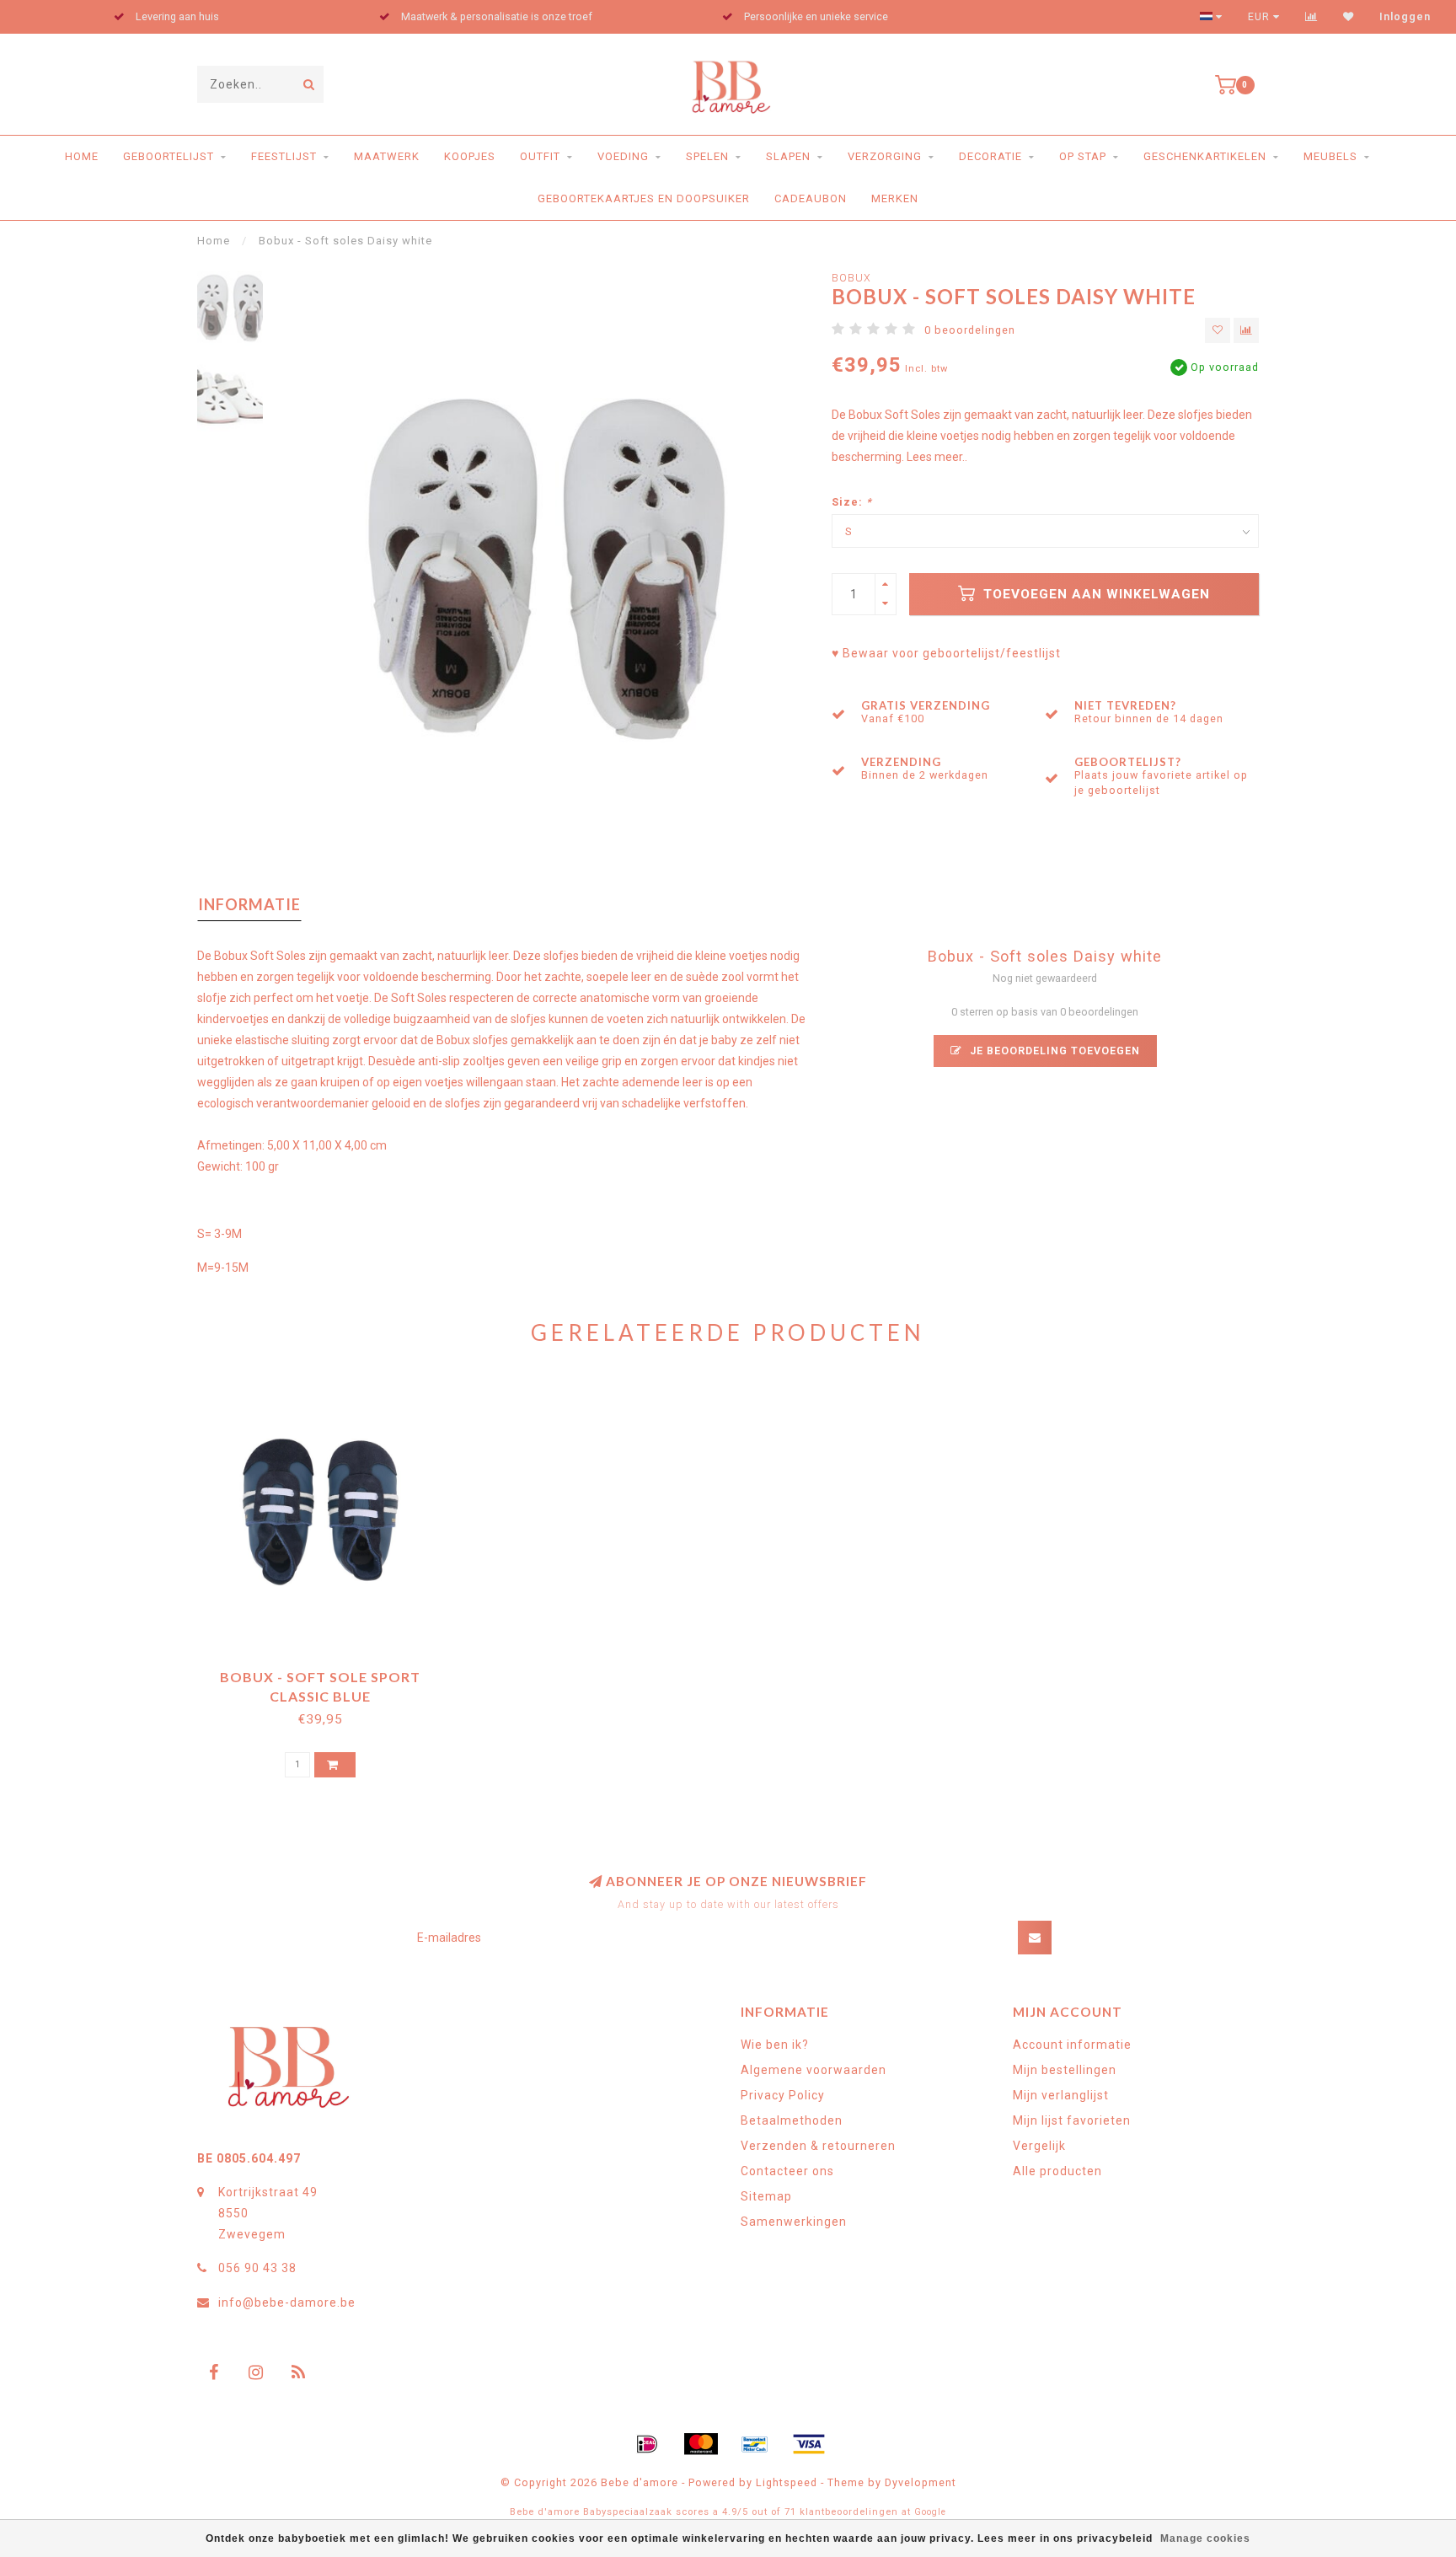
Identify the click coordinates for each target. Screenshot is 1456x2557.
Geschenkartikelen (1205, 156)
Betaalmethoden (792, 2120)
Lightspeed (787, 2482)
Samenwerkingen (794, 2222)
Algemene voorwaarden (814, 2070)
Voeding (623, 156)
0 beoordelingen (970, 330)
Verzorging (885, 156)
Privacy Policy (783, 2095)
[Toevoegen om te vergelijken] (1246, 330)
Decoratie (990, 156)
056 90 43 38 (257, 2268)
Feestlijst (284, 156)
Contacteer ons (787, 2171)
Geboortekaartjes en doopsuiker (644, 198)
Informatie (249, 904)
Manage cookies (1205, 2538)
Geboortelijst (169, 156)
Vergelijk (1039, 2146)
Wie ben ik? (775, 2045)
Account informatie (1072, 2045)
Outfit (540, 156)
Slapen (788, 156)
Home (82, 156)
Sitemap (766, 2196)
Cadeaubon (811, 198)
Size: (852, 502)
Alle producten (1057, 2171)
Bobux (851, 278)
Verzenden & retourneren (818, 2146)
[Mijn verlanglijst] (1349, 17)
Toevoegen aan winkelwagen (1095, 594)
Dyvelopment (921, 2482)
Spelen (707, 156)
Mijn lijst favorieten (1072, 2120)
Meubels (1330, 156)
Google (930, 2512)
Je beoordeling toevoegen (1053, 1051)
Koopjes (470, 156)
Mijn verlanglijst (1061, 2095)
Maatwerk (387, 156)
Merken (895, 198)
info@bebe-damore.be (287, 2302)
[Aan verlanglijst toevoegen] (1218, 330)
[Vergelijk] (1311, 17)
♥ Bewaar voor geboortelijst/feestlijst (946, 653)
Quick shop (328, 1671)
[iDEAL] (647, 2444)
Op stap (1083, 156)
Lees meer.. (937, 457)
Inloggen (1405, 17)
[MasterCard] (701, 2444)
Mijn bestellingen (1065, 2070)
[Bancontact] (755, 2444)
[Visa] (809, 2444)
